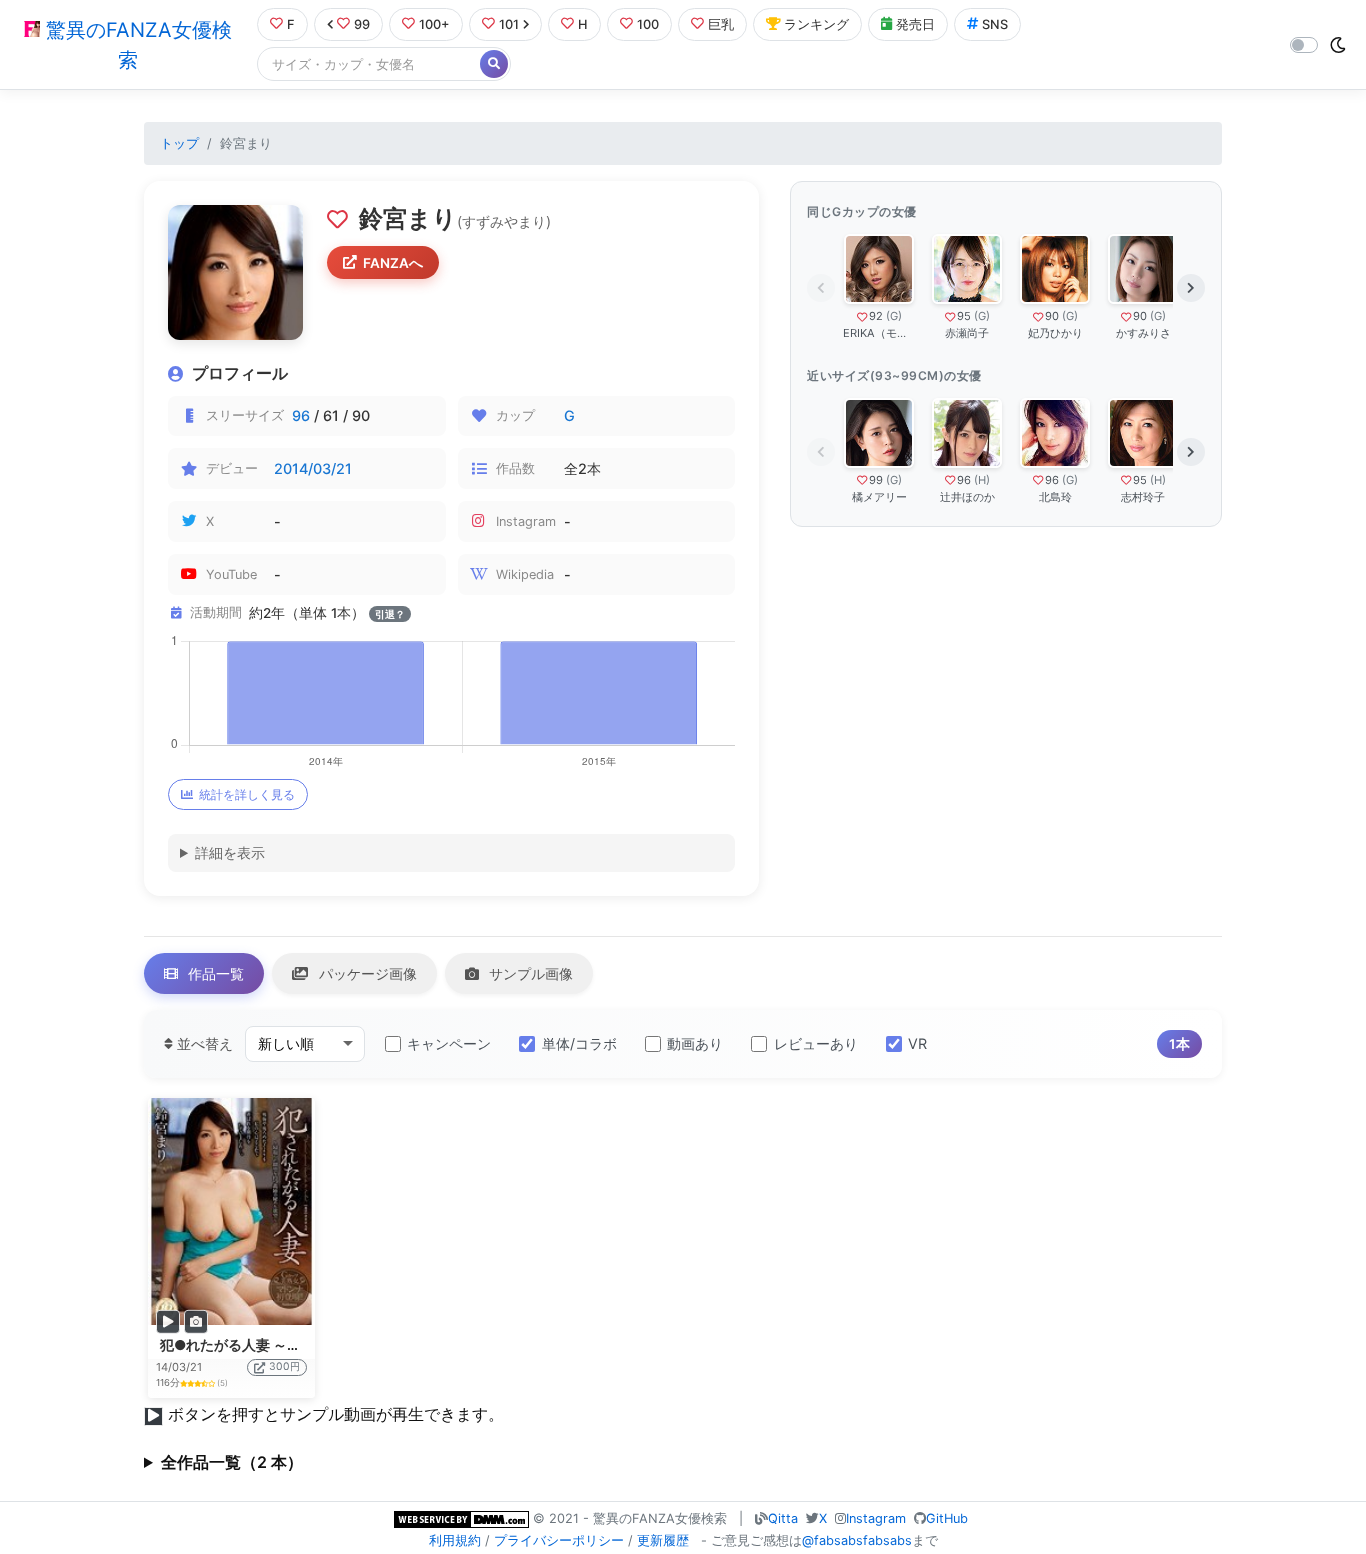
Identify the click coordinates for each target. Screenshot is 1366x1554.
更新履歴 (663, 1540)
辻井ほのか (967, 497)
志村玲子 (1143, 497)
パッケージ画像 (366, 973)
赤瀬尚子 (967, 333)
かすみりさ (1143, 333)
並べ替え (203, 1043)
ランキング (816, 24)
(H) (982, 480)
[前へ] (821, 288)
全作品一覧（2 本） (232, 1462)
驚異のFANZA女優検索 (136, 45)
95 (964, 316)
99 (362, 24)
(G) (894, 316)
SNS (995, 24)
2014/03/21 (313, 468)
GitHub (947, 1518)
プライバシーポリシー (559, 1540)
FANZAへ (393, 263)
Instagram (876, 1518)
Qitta (783, 1518)
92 (876, 316)
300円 (284, 1366)
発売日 (915, 24)
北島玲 (1055, 497)
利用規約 (455, 1540)
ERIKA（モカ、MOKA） (879, 333)
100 (648, 24)
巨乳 (721, 24)
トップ (179, 143)
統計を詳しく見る (247, 794)
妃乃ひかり (1055, 333)
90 (1052, 316)
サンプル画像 (529, 973)
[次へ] (1191, 288)
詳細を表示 (230, 852)
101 (509, 24)
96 (301, 415)
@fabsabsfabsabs (857, 1540)
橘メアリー (879, 497)
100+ (434, 24)
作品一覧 (214, 973)
